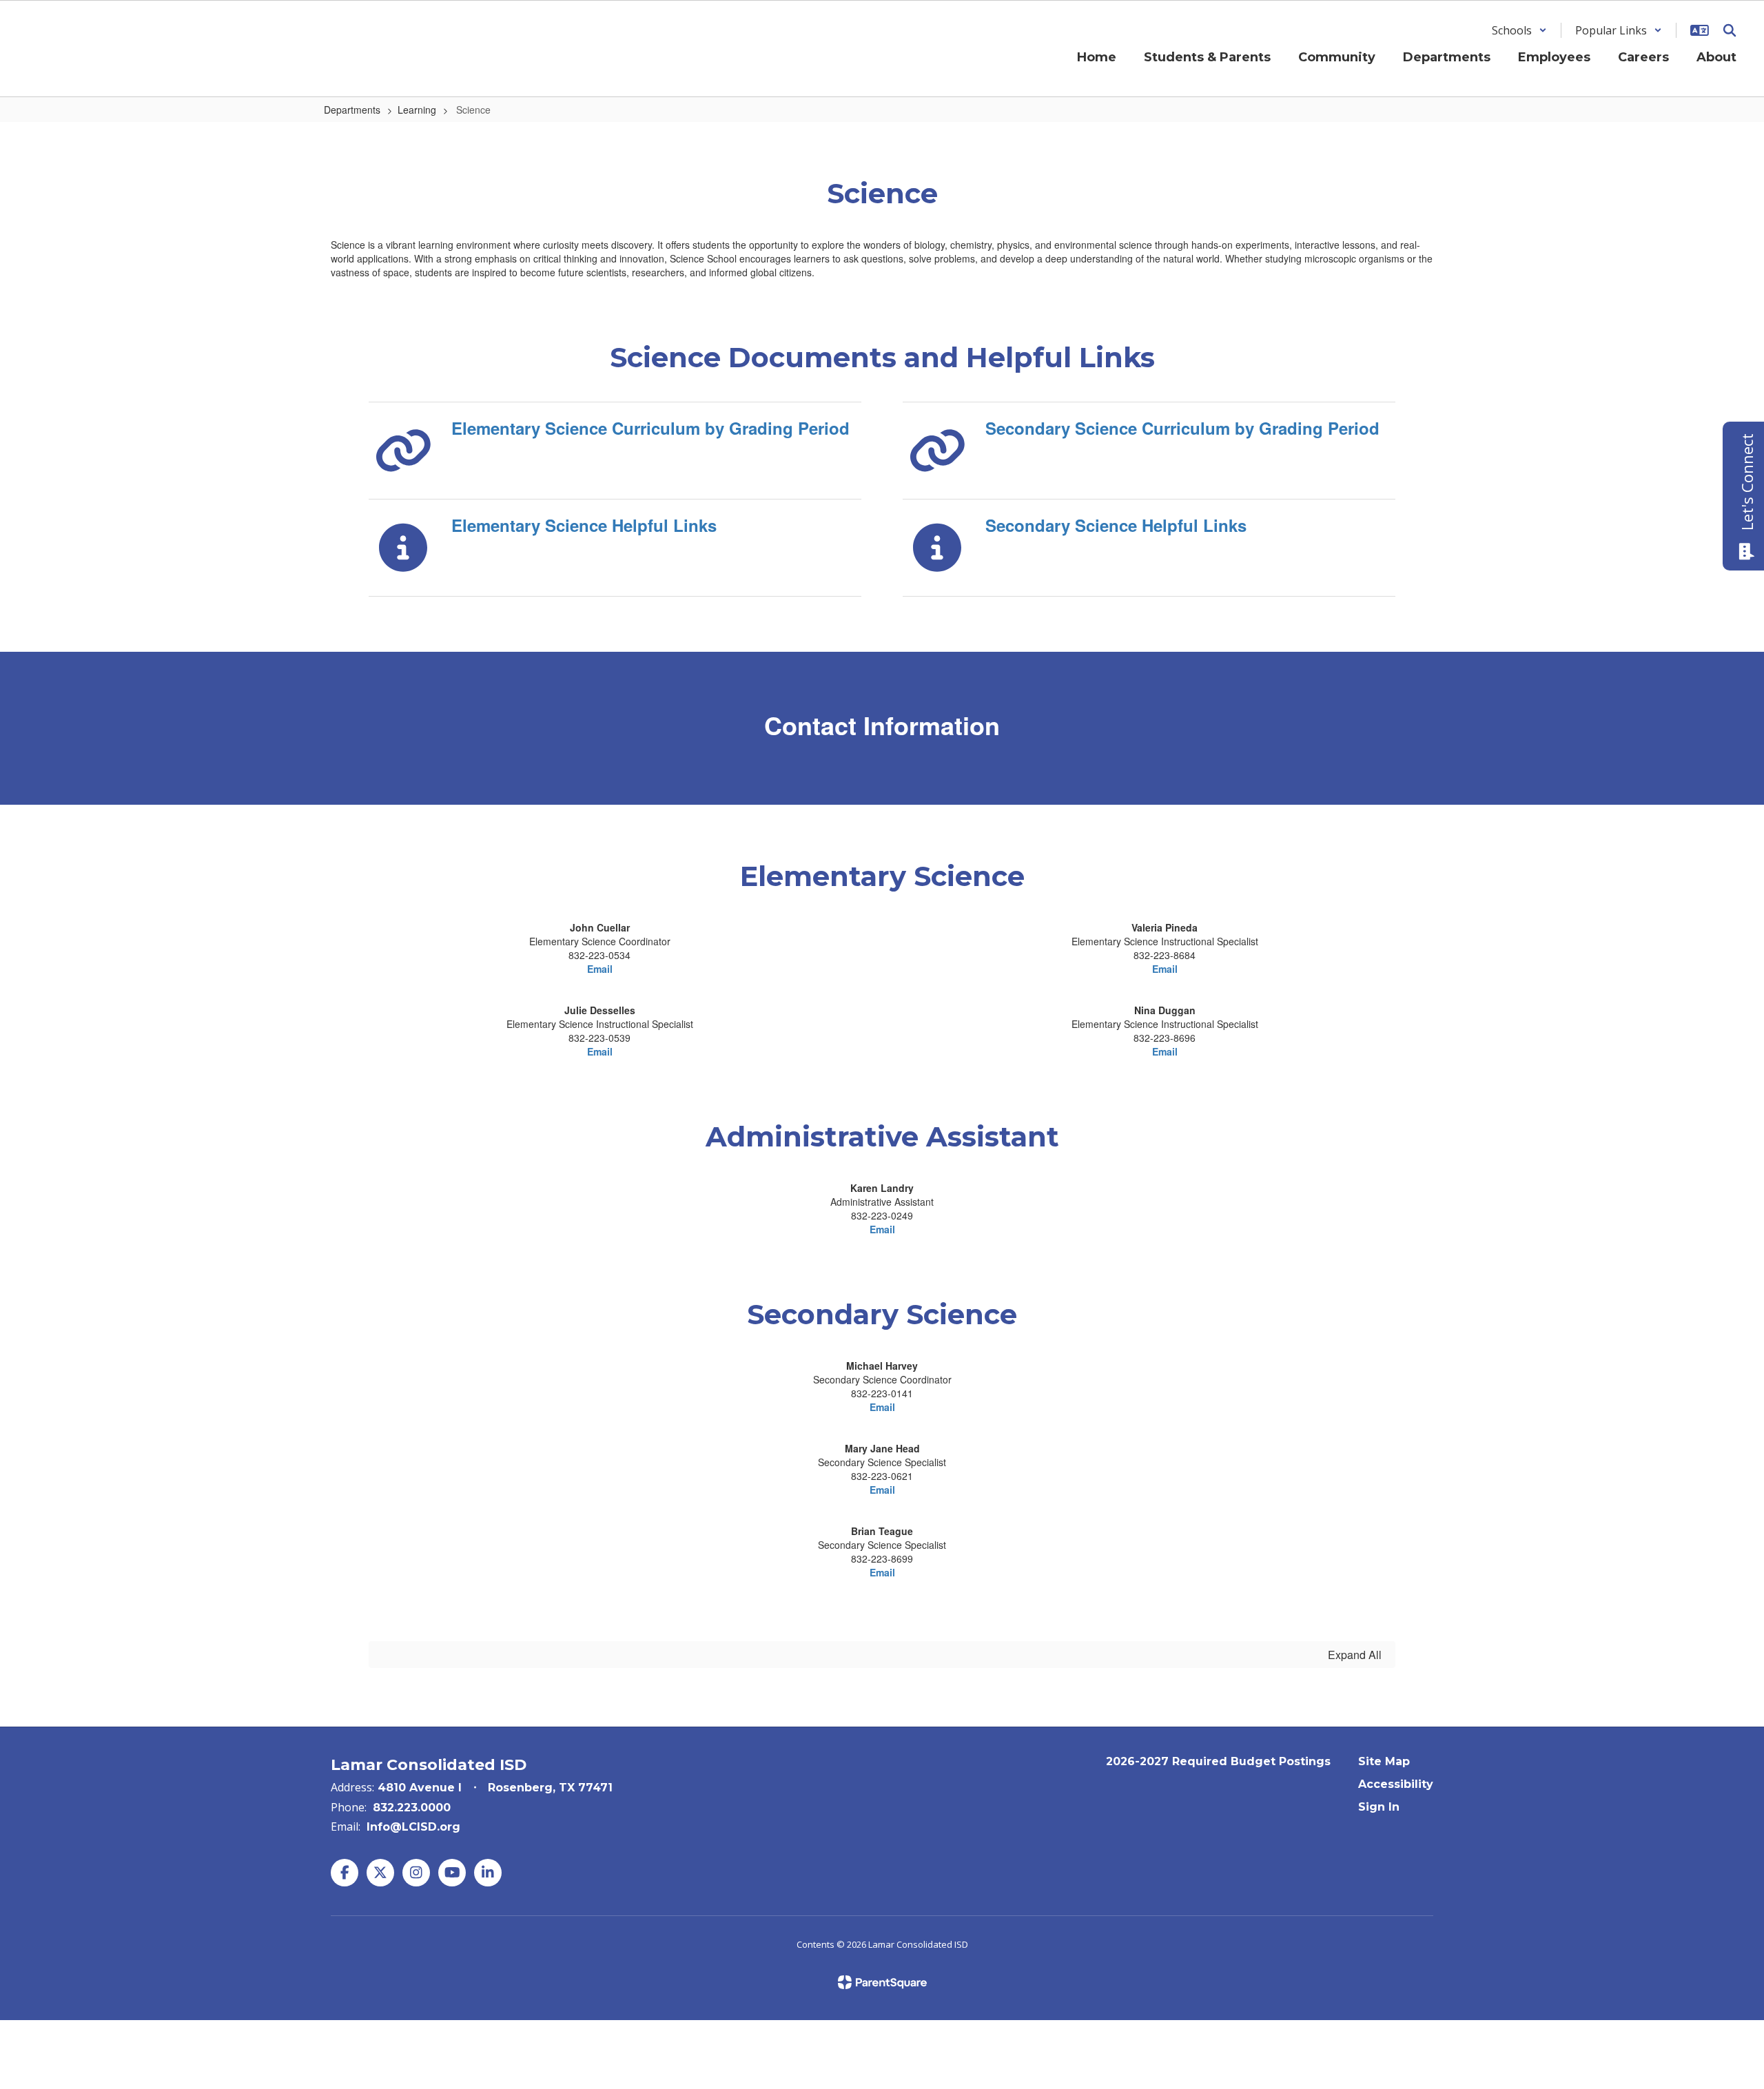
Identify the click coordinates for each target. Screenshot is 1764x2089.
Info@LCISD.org (413, 1827)
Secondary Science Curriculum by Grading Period (1182, 428)
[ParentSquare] (882, 1982)
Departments (352, 110)
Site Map (1384, 1761)
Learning (417, 110)
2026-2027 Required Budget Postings (1218, 1761)
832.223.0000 (412, 1808)
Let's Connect (1747, 482)
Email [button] (1165, 969)
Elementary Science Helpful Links (584, 525)
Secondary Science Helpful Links (1116, 525)
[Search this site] (1730, 30)
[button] (1519, 30)
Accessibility (1396, 1784)
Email (600, 969)
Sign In (1379, 1807)
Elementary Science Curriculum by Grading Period (650, 428)
